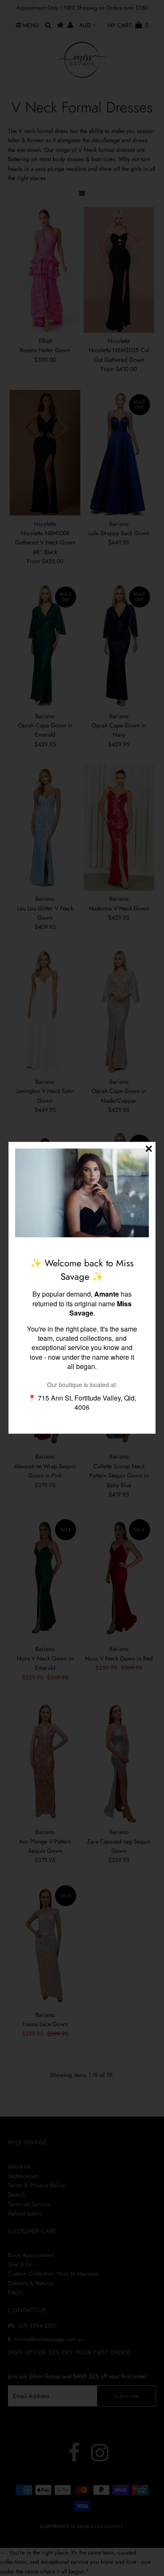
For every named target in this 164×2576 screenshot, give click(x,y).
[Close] (149, 1149)
